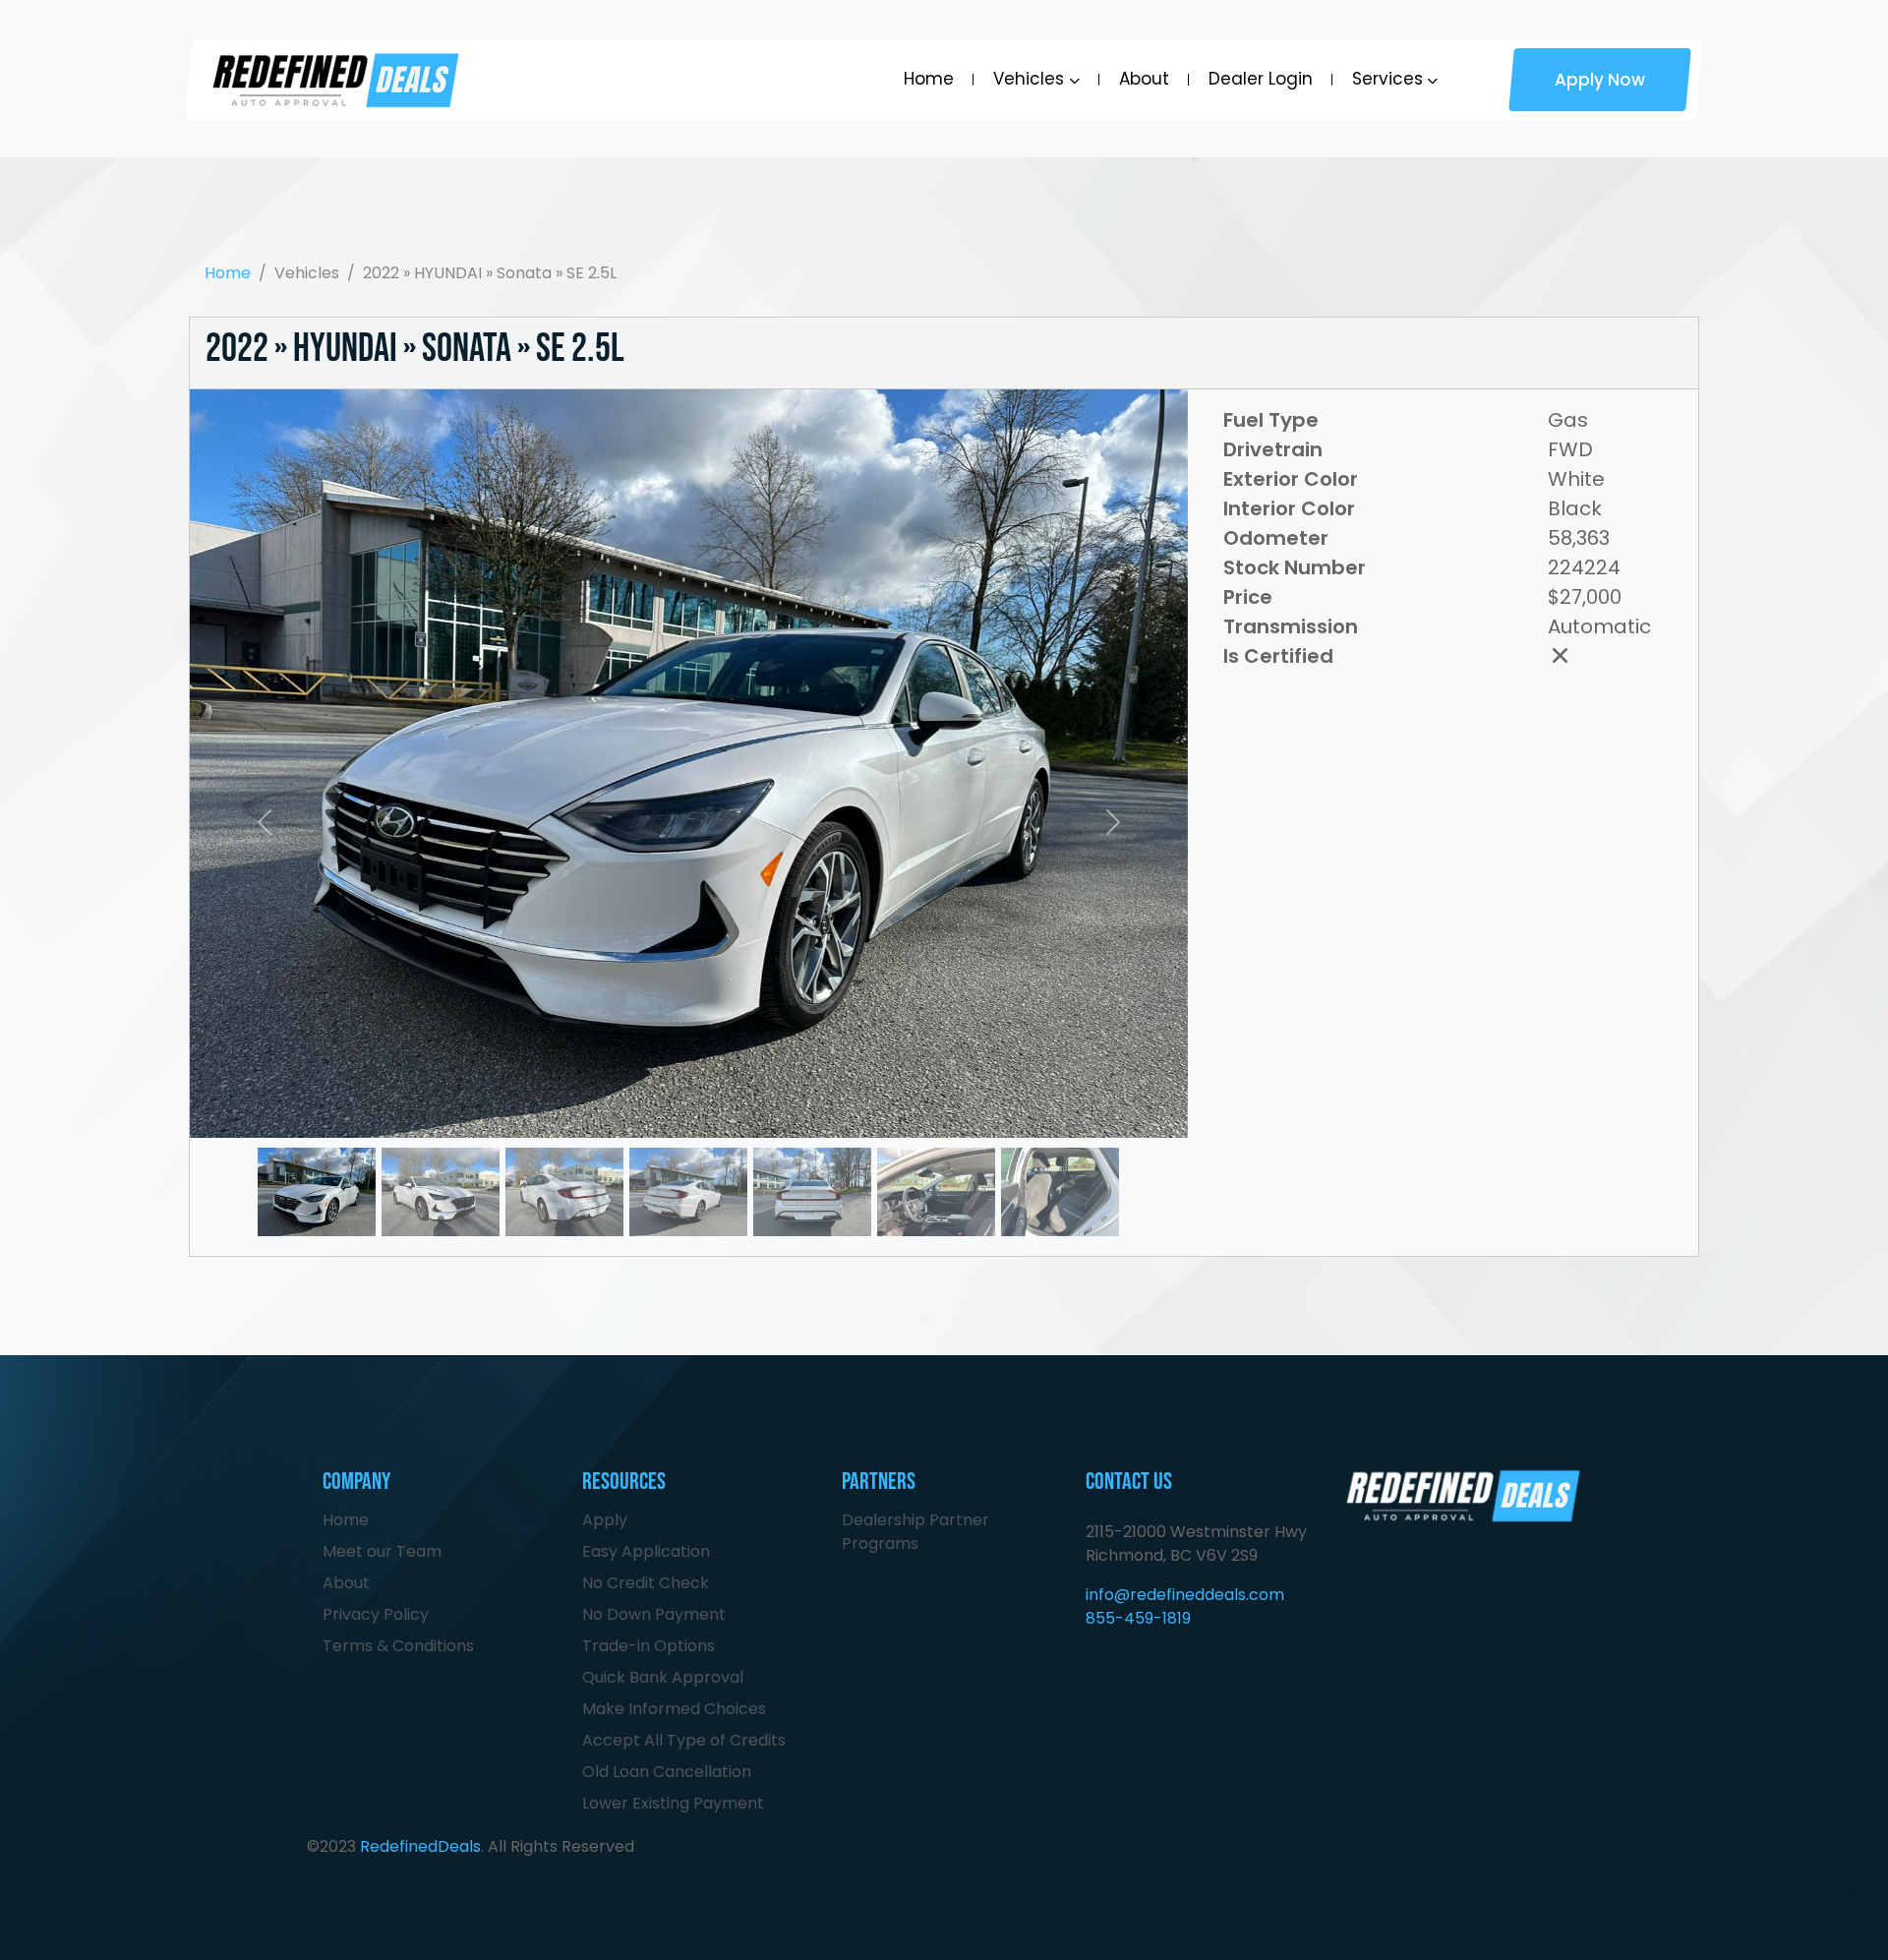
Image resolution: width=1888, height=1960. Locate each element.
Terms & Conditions (398, 1646)
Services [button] (1387, 79)
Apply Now (1600, 80)
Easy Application (646, 1551)
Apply (605, 1520)
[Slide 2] (564, 1149)
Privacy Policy (376, 1614)
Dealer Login (1261, 79)
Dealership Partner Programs (915, 1532)
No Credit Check (646, 1583)
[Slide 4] (812, 1149)
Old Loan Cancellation (667, 1772)
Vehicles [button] (1029, 79)
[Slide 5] (936, 1149)
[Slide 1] (441, 1149)
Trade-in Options (649, 1646)
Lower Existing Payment (673, 1803)
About (1144, 79)
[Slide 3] (688, 1149)
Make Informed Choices (674, 1709)
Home (929, 79)
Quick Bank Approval (663, 1677)
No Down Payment (654, 1614)
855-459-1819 (1138, 1618)
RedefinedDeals (420, 1846)
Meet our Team (382, 1551)
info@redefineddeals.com (1185, 1595)
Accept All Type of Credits (684, 1740)
